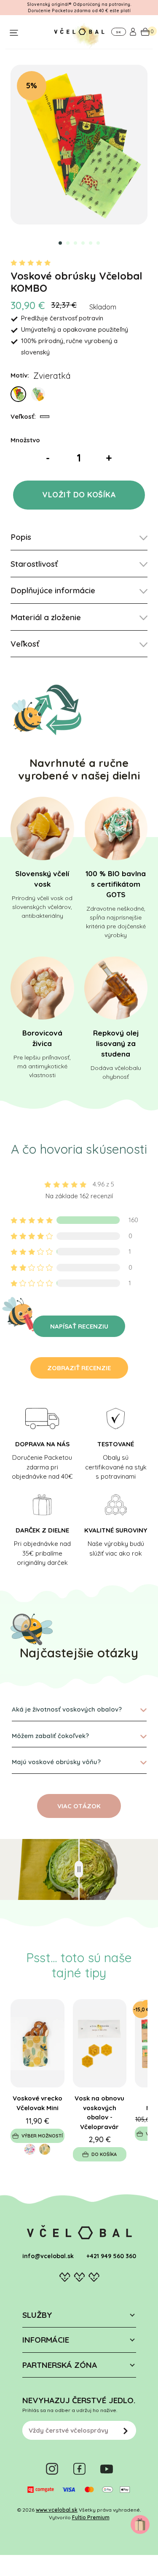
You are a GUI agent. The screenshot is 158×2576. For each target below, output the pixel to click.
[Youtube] (107, 2469)
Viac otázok (79, 1806)
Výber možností (42, 2136)
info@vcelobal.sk (48, 2256)
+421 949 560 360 (111, 2256)
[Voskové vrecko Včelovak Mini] (37, 2043)
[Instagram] (52, 2469)
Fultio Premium (91, 2517)
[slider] (79, 1869)
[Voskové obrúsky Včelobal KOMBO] (79, 145)
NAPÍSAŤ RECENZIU (79, 1326)
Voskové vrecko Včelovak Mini (37, 2103)
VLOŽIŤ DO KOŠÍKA (79, 495)
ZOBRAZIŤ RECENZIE (79, 1368)
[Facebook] (79, 2469)
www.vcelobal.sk (57, 2510)
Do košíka (104, 2154)
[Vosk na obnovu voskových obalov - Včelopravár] (100, 2043)
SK (118, 32)
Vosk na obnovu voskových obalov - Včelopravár (99, 2112)
